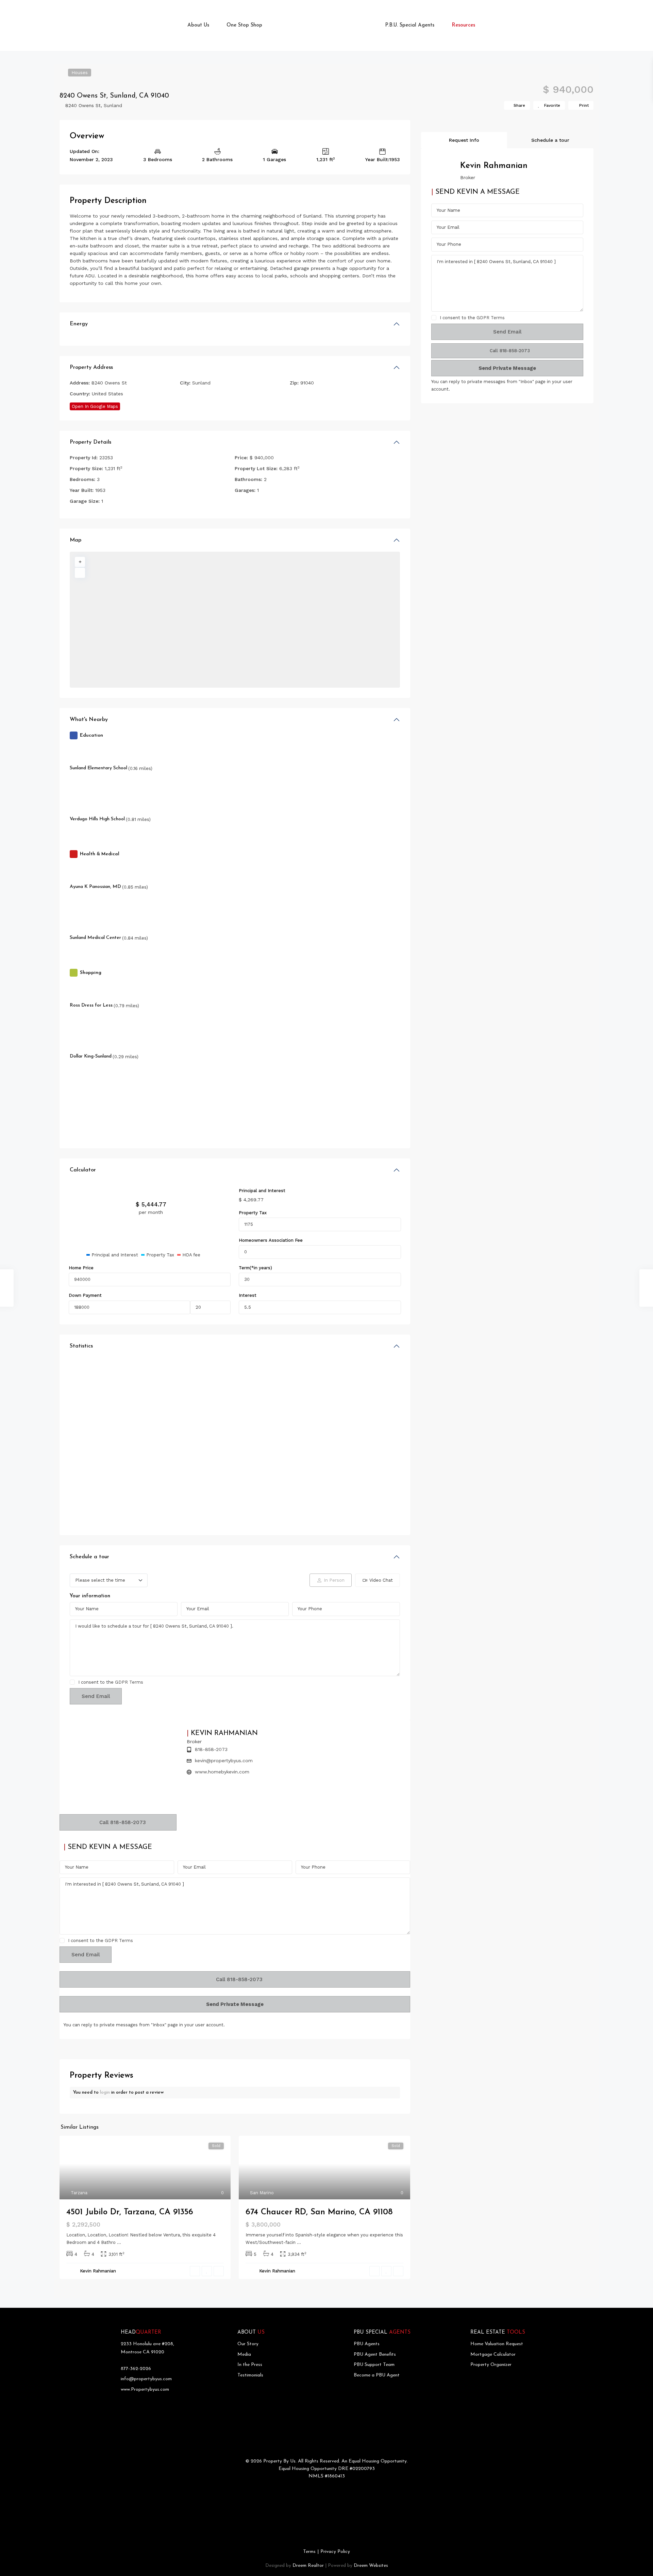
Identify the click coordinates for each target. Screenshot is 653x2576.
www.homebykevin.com (222, 1772)
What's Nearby (89, 720)
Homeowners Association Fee (271, 1240)
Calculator (83, 1170)
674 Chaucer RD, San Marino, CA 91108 (319, 2212)
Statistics (81, 1346)
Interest (248, 1295)
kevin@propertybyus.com (224, 1761)
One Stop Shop (244, 25)
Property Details (90, 442)
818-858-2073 (211, 1749)
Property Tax (253, 1213)
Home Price (81, 1268)
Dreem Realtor (308, 2566)
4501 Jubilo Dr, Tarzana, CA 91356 (130, 2212)
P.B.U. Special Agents (410, 25)
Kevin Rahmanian (98, 2271)
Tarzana (79, 2193)
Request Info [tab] (464, 140)
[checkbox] (72, 1682)
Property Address (91, 367)
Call (122, 1822)
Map (76, 540)
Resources (463, 25)
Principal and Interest (262, 1191)
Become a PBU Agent (377, 2375)
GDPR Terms (129, 1682)
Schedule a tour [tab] (550, 140)
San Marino (262, 2193)
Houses (80, 73)
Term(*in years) (255, 1268)
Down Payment (85, 1295)
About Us (198, 25)
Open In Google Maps (95, 406)
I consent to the (111, 1682)
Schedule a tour (89, 1557)
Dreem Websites (371, 2566)
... (119, 2242)
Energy (79, 324)
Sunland (113, 105)
